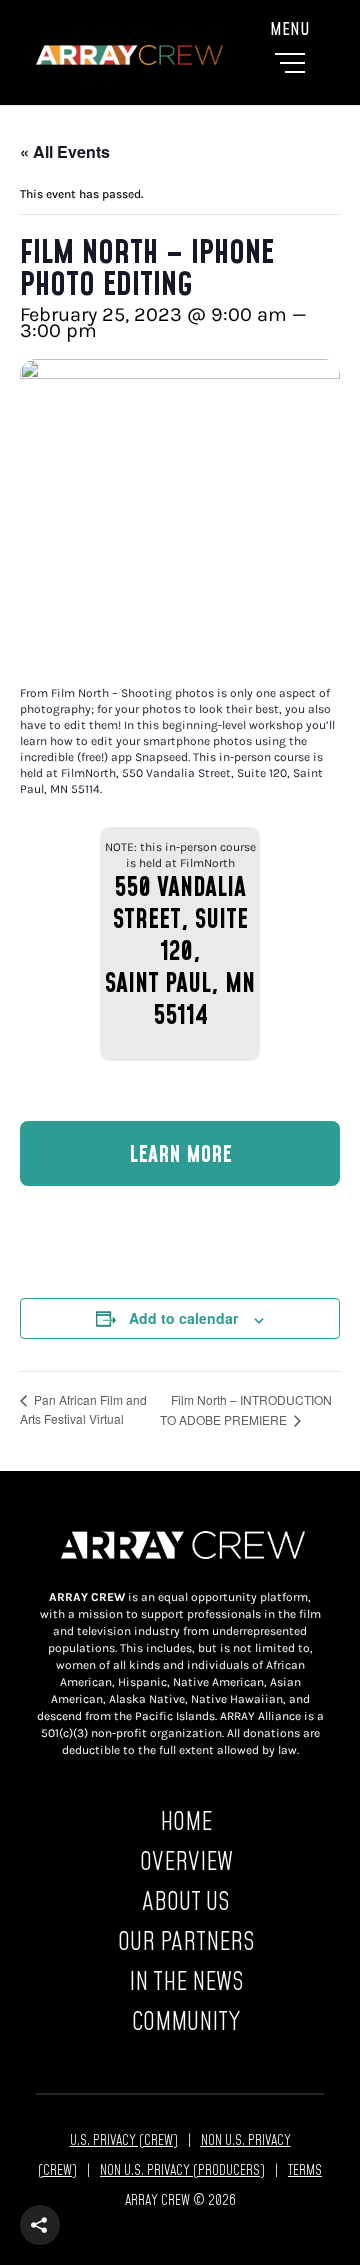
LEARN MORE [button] (180, 1153)
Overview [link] (186, 1861)
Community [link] (186, 2021)
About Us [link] (186, 1901)
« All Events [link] (65, 151)
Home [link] (186, 1821)
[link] (180, 55)
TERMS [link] (305, 2169)
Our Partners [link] (186, 1941)
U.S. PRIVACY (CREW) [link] (124, 2139)
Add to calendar (183, 1318)
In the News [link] (186, 1981)
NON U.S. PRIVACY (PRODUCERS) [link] (182, 2169)
